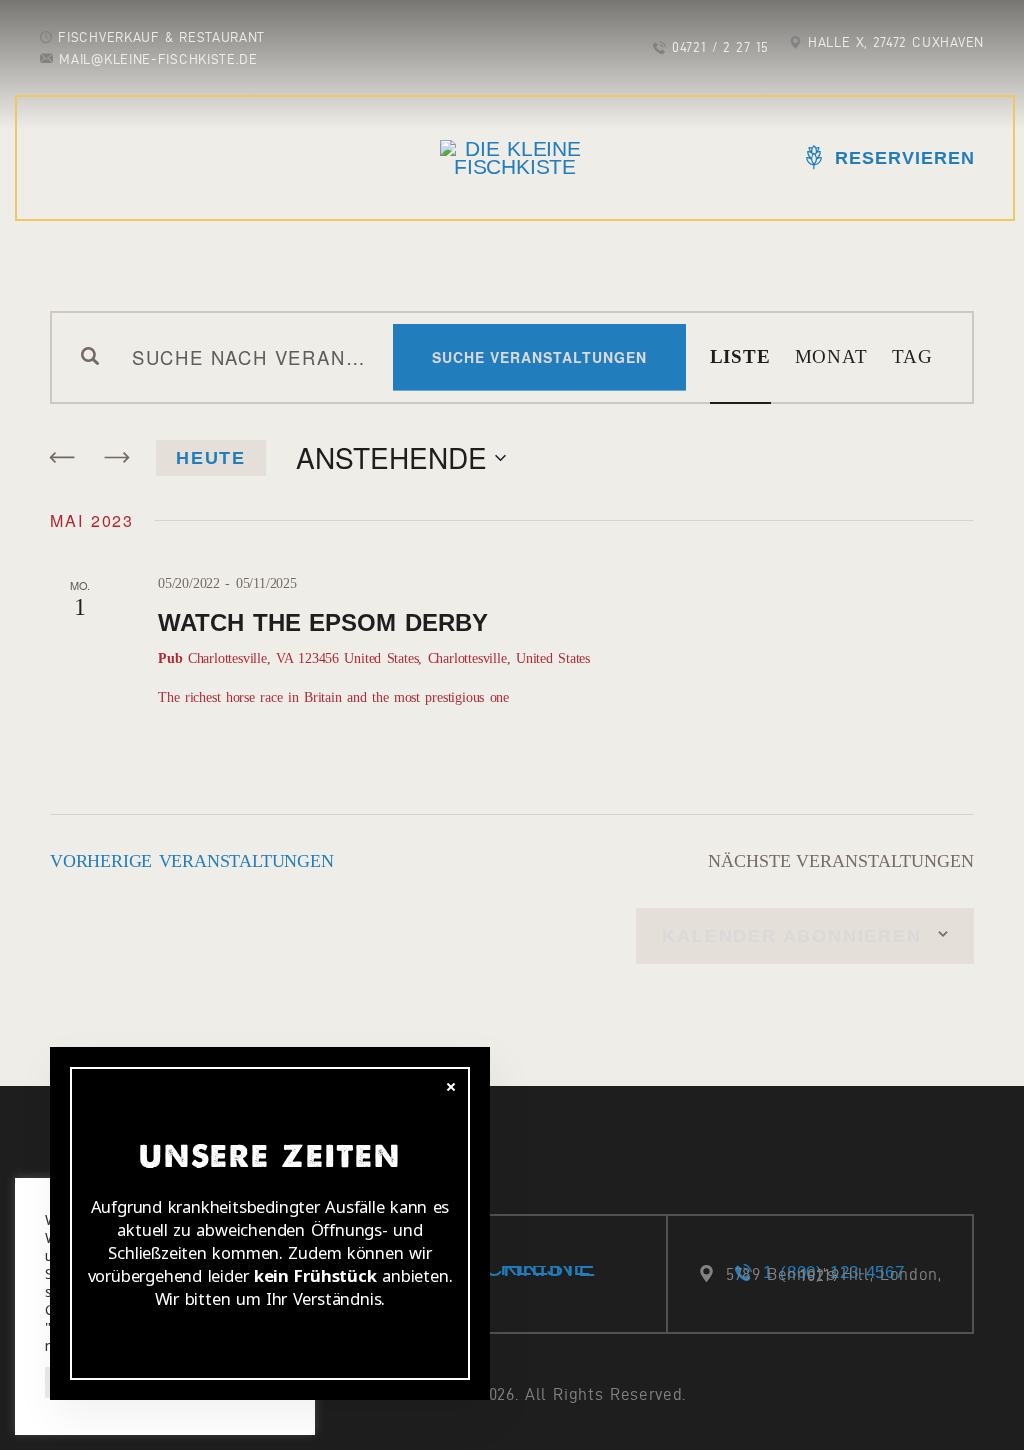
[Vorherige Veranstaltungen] (63, 458)
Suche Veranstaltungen (539, 357)
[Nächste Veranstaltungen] (116, 458)
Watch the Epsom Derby (323, 622)
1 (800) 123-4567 (833, 1272)
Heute (211, 458)
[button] (32, 30)
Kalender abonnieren (791, 936)
